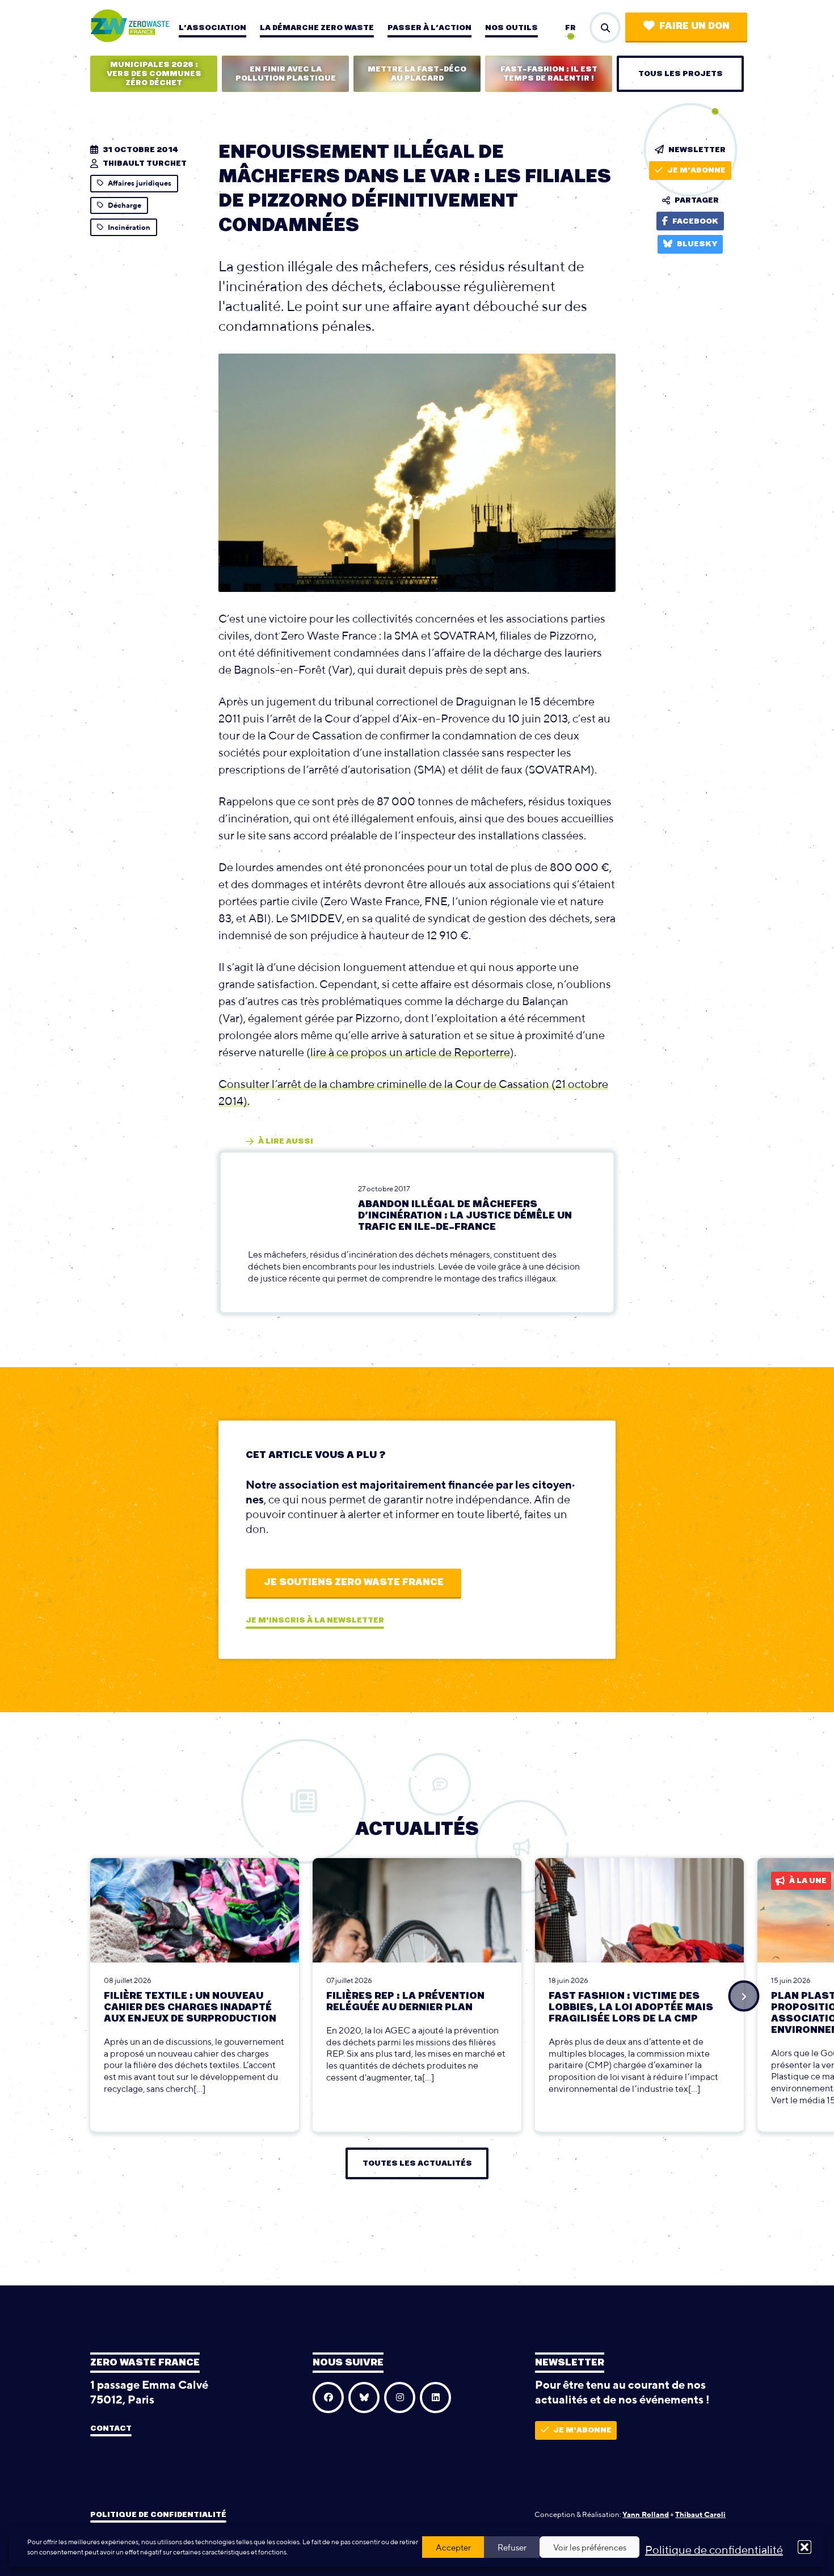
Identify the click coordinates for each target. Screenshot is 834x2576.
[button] (804, 2547)
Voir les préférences (590, 2547)
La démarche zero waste (317, 28)
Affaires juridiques (140, 183)
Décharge (125, 205)
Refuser (512, 2547)
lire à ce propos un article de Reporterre (410, 1052)
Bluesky (697, 244)
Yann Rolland (646, 2514)
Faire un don (694, 26)
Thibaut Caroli (700, 2514)
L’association (212, 28)
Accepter (453, 2547)
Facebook (695, 221)
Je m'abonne (696, 170)
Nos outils (511, 28)
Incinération (129, 227)
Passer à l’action (429, 28)
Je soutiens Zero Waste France (354, 1582)
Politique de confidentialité (714, 2550)
